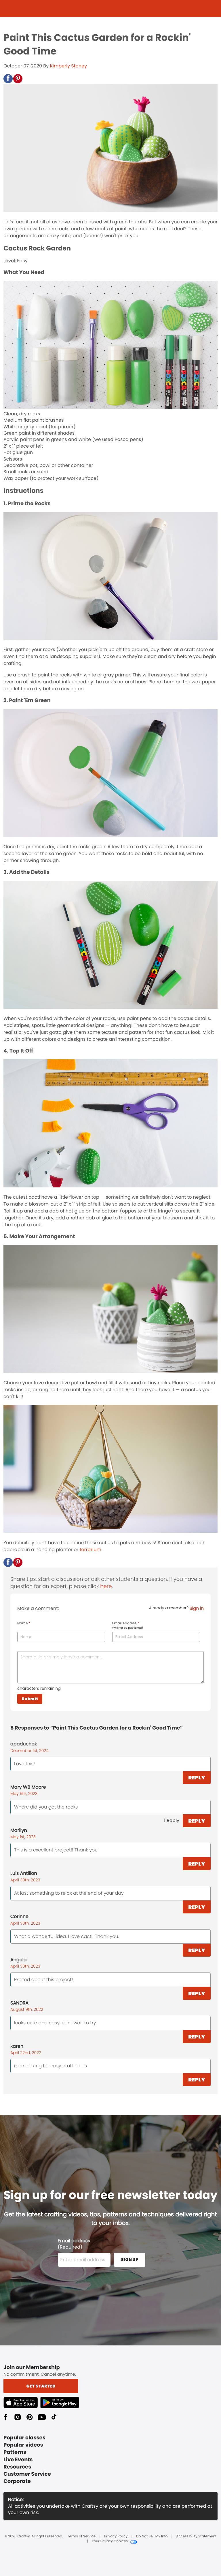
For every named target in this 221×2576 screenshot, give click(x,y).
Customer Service (27, 2474)
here (106, 1586)
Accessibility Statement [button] (196, 2537)
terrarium (91, 1550)
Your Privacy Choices (110, 2541)
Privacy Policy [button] (116, 2537)
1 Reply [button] (172, 1820)
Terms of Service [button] (81, 2537)
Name (24, 1623)
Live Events (18, 2460)
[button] (8, 79)
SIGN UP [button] (130, 2260)
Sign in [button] (197, 1608)
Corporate (17, 2481)
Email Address (128, 1625)
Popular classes (24, 2438)
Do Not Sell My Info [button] (152, 2537)
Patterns (15, 2452)
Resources (17, 2467)
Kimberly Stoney (68, 66)
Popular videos (23, 2445)
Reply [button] (197, 1778)
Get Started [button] (41, 2386)
